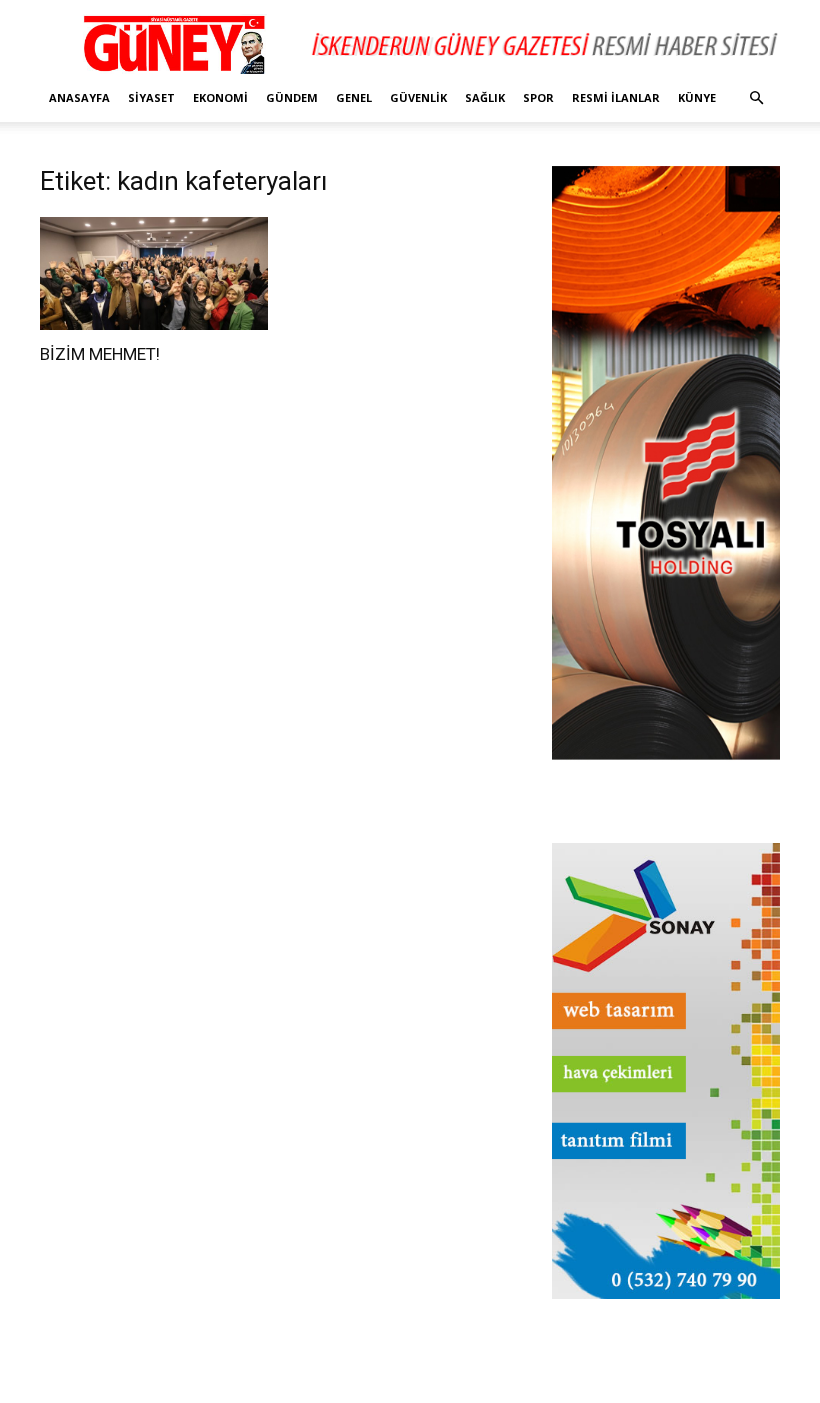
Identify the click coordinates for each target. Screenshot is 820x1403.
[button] (756, 98)
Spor (538, 97)
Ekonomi (220, 97)
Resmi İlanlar (616, 97)
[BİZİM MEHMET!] (154, 273)
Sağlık (485, 97)
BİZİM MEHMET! (100, 354)
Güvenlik (418, 97)
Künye (697, 97)
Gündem (292, 97)
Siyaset (151, 97)
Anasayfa (79, 97)
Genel (354, 97)
